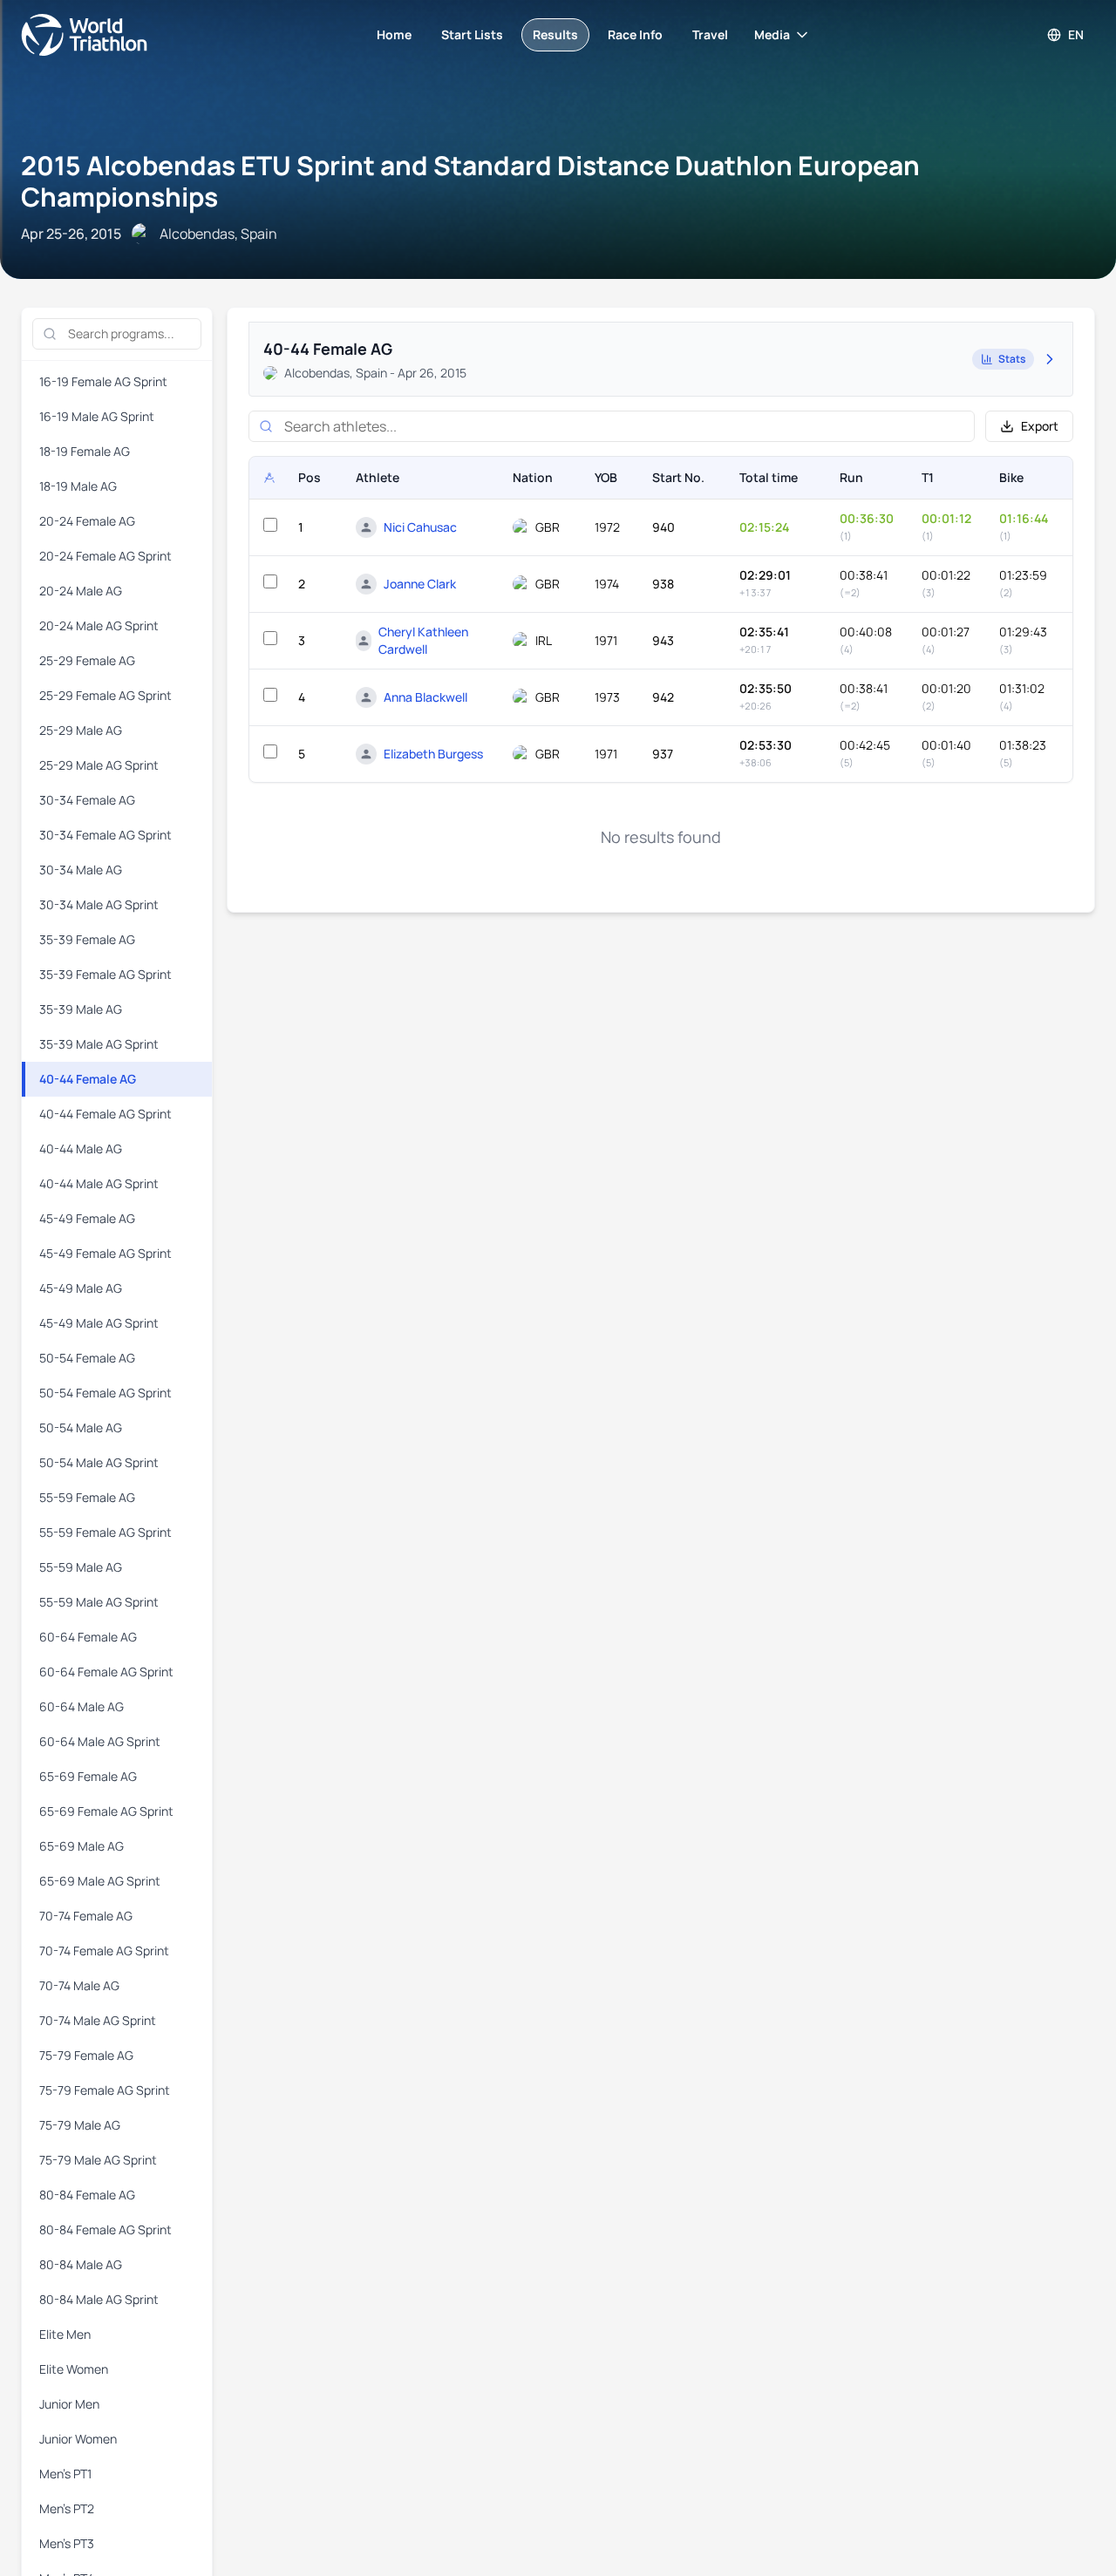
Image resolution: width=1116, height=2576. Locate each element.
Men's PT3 (67, 2543)
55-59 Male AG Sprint (99, 1602)
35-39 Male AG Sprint (99, 1044)
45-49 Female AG (87, 1218)
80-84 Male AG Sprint (99, 2299)
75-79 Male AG (80, 2125)
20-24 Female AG (87, 521)
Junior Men (69, 2404)
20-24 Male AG (81, 591)
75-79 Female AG (86, 2055)
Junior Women (78, 2439)
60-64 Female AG (88, 1637)
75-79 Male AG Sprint (98, 2160)
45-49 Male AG (81, 1288)
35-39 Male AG (81, 1009)
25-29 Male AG (81, 730)
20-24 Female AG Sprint (105, 556)
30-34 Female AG (87, 800)
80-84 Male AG (81, 2264)
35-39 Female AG (87, 939)
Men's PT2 (67, 2508)
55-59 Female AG (87, 1497)
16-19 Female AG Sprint (103, 381)
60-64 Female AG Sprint (106, 1672)
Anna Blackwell (425, 697)
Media (772, 34)
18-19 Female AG (85, 451)
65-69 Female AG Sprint (106, 1811)
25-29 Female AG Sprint (105, 695)
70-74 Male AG (79, 1985)
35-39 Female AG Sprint (105, 974)
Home (394, 34)
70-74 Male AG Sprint (98, 2020)
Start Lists (472, 34)
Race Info (635, 34)
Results (555, 34)
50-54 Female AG (87, 1358)
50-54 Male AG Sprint (99, 1462)
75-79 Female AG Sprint (105, 2090)
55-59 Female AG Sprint (105, 1532)
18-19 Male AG (78, 486)
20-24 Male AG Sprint (99, 625)
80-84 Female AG (87, 2195)
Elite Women (74, 2369)
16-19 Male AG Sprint (97, 416)
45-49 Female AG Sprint (105, 1253)
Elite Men (65, 2334)
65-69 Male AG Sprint (100, 1881)
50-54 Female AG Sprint (105, 1393)
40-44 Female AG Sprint (105, 1114)
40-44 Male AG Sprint (99, 1183)
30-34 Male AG (81, 870)
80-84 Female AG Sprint (105, 2229)
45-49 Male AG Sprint (99, 1323)
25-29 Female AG (87, 660)
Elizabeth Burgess (433, 754)
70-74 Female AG (86, 1916)
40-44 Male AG (81, 1149)
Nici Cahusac (420, 527)
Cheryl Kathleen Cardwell (423, 640)
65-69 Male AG (82, 1846)
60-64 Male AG (82, 1706)
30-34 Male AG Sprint (99, 904)
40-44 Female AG (88, 1079)
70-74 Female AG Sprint (104, 1951)
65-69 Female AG (88, 1776)
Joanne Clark (420, 584)
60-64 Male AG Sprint (100, 1741)
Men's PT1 (65, 2474)
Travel (710, 34)
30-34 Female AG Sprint (105, 835)
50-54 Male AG (81, 1427)
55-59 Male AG (81, 1567)
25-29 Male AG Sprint (99, 765)
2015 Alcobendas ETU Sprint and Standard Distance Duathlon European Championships (470, 181)
